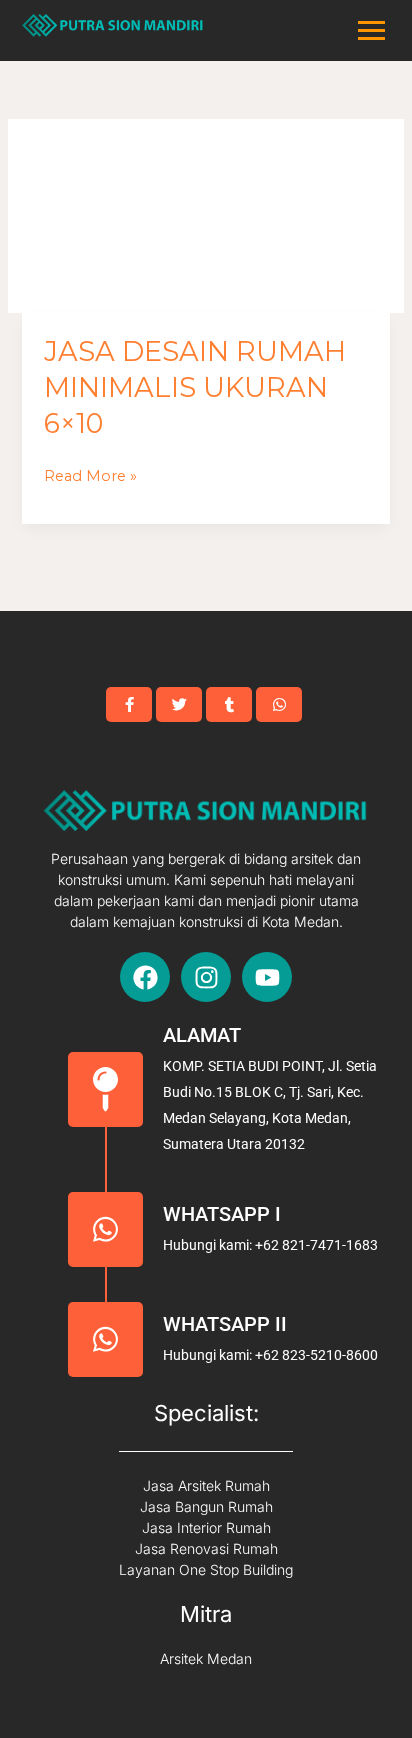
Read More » (90, 476)
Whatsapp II (225, 1324)
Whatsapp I (222, 1214)
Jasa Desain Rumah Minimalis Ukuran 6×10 (195, 387)
